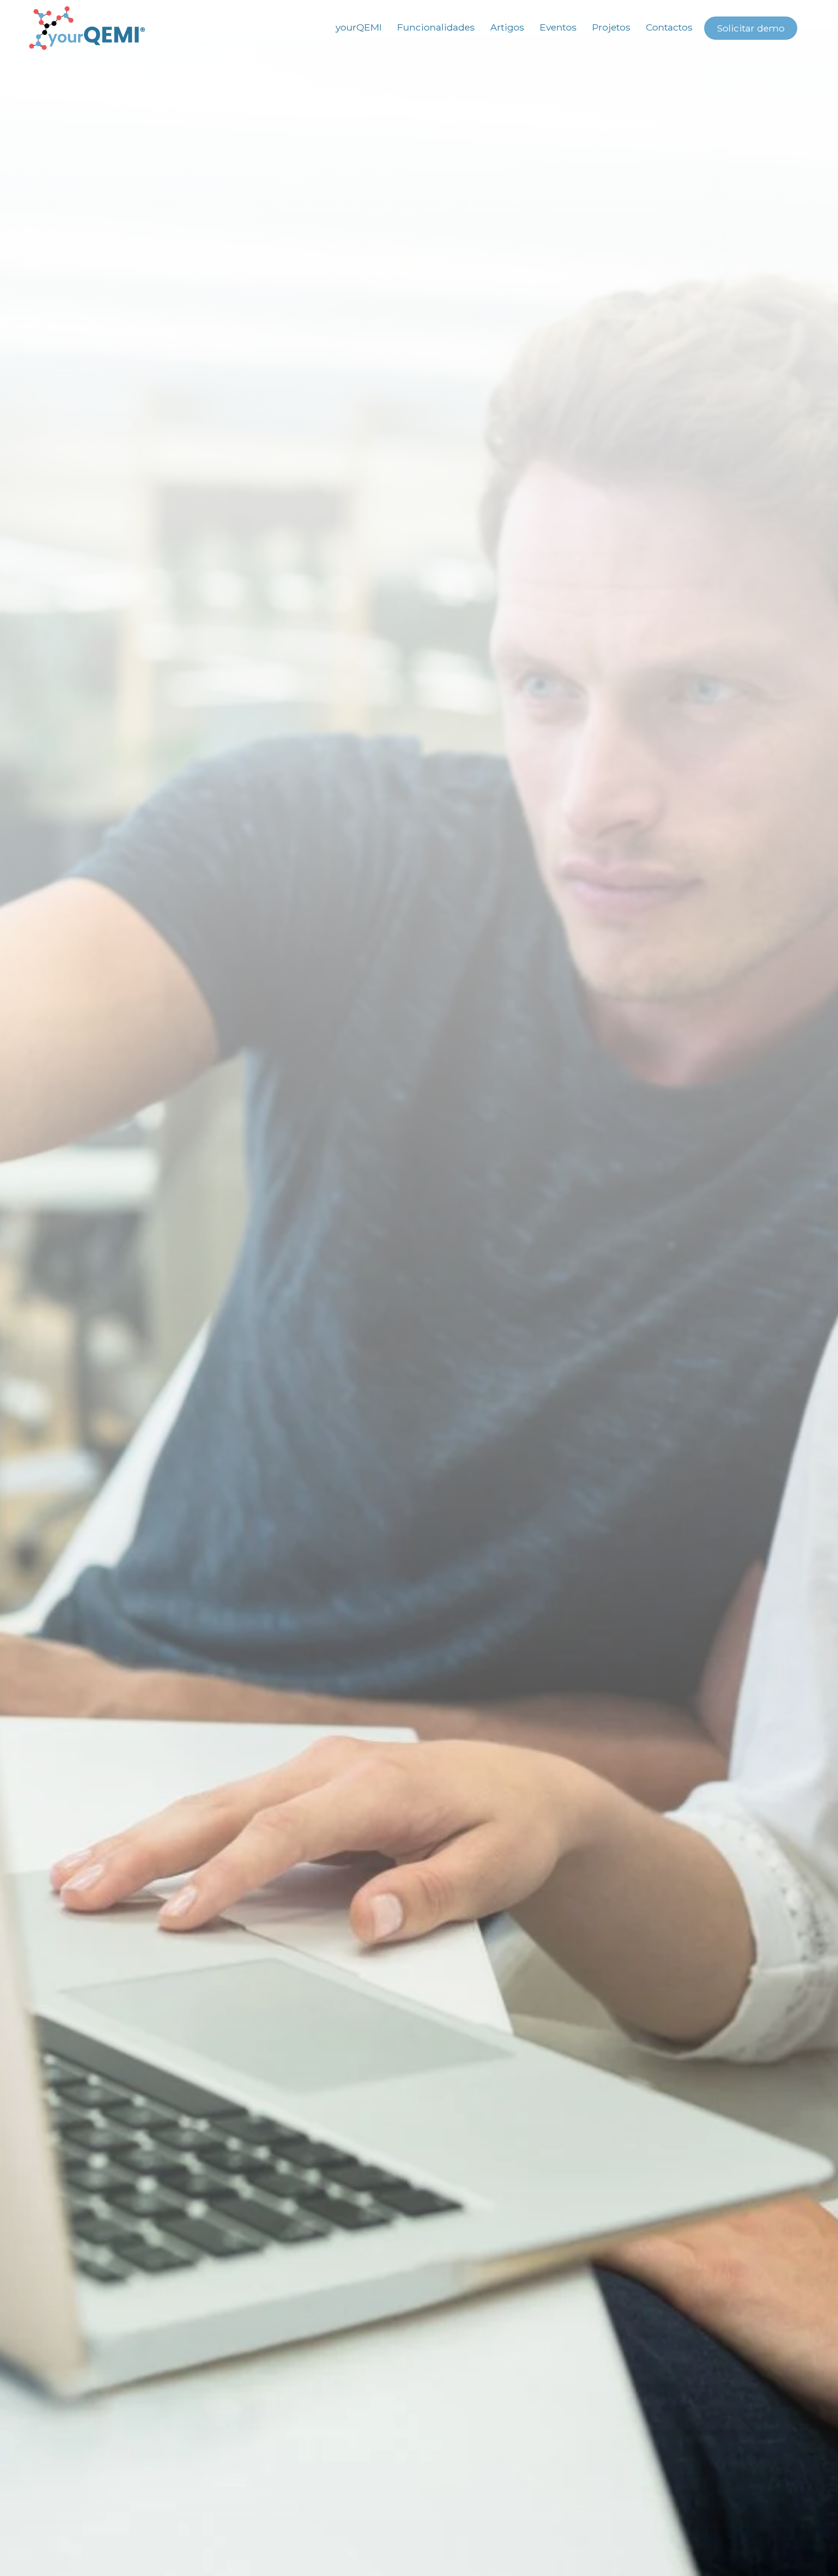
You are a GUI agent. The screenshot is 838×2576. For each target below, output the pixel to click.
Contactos (669, 27)
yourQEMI (359, 27)
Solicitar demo (751, 28)
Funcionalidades (436, 27)
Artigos (507, 27)
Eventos (558, 27)
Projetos (611, 27)
